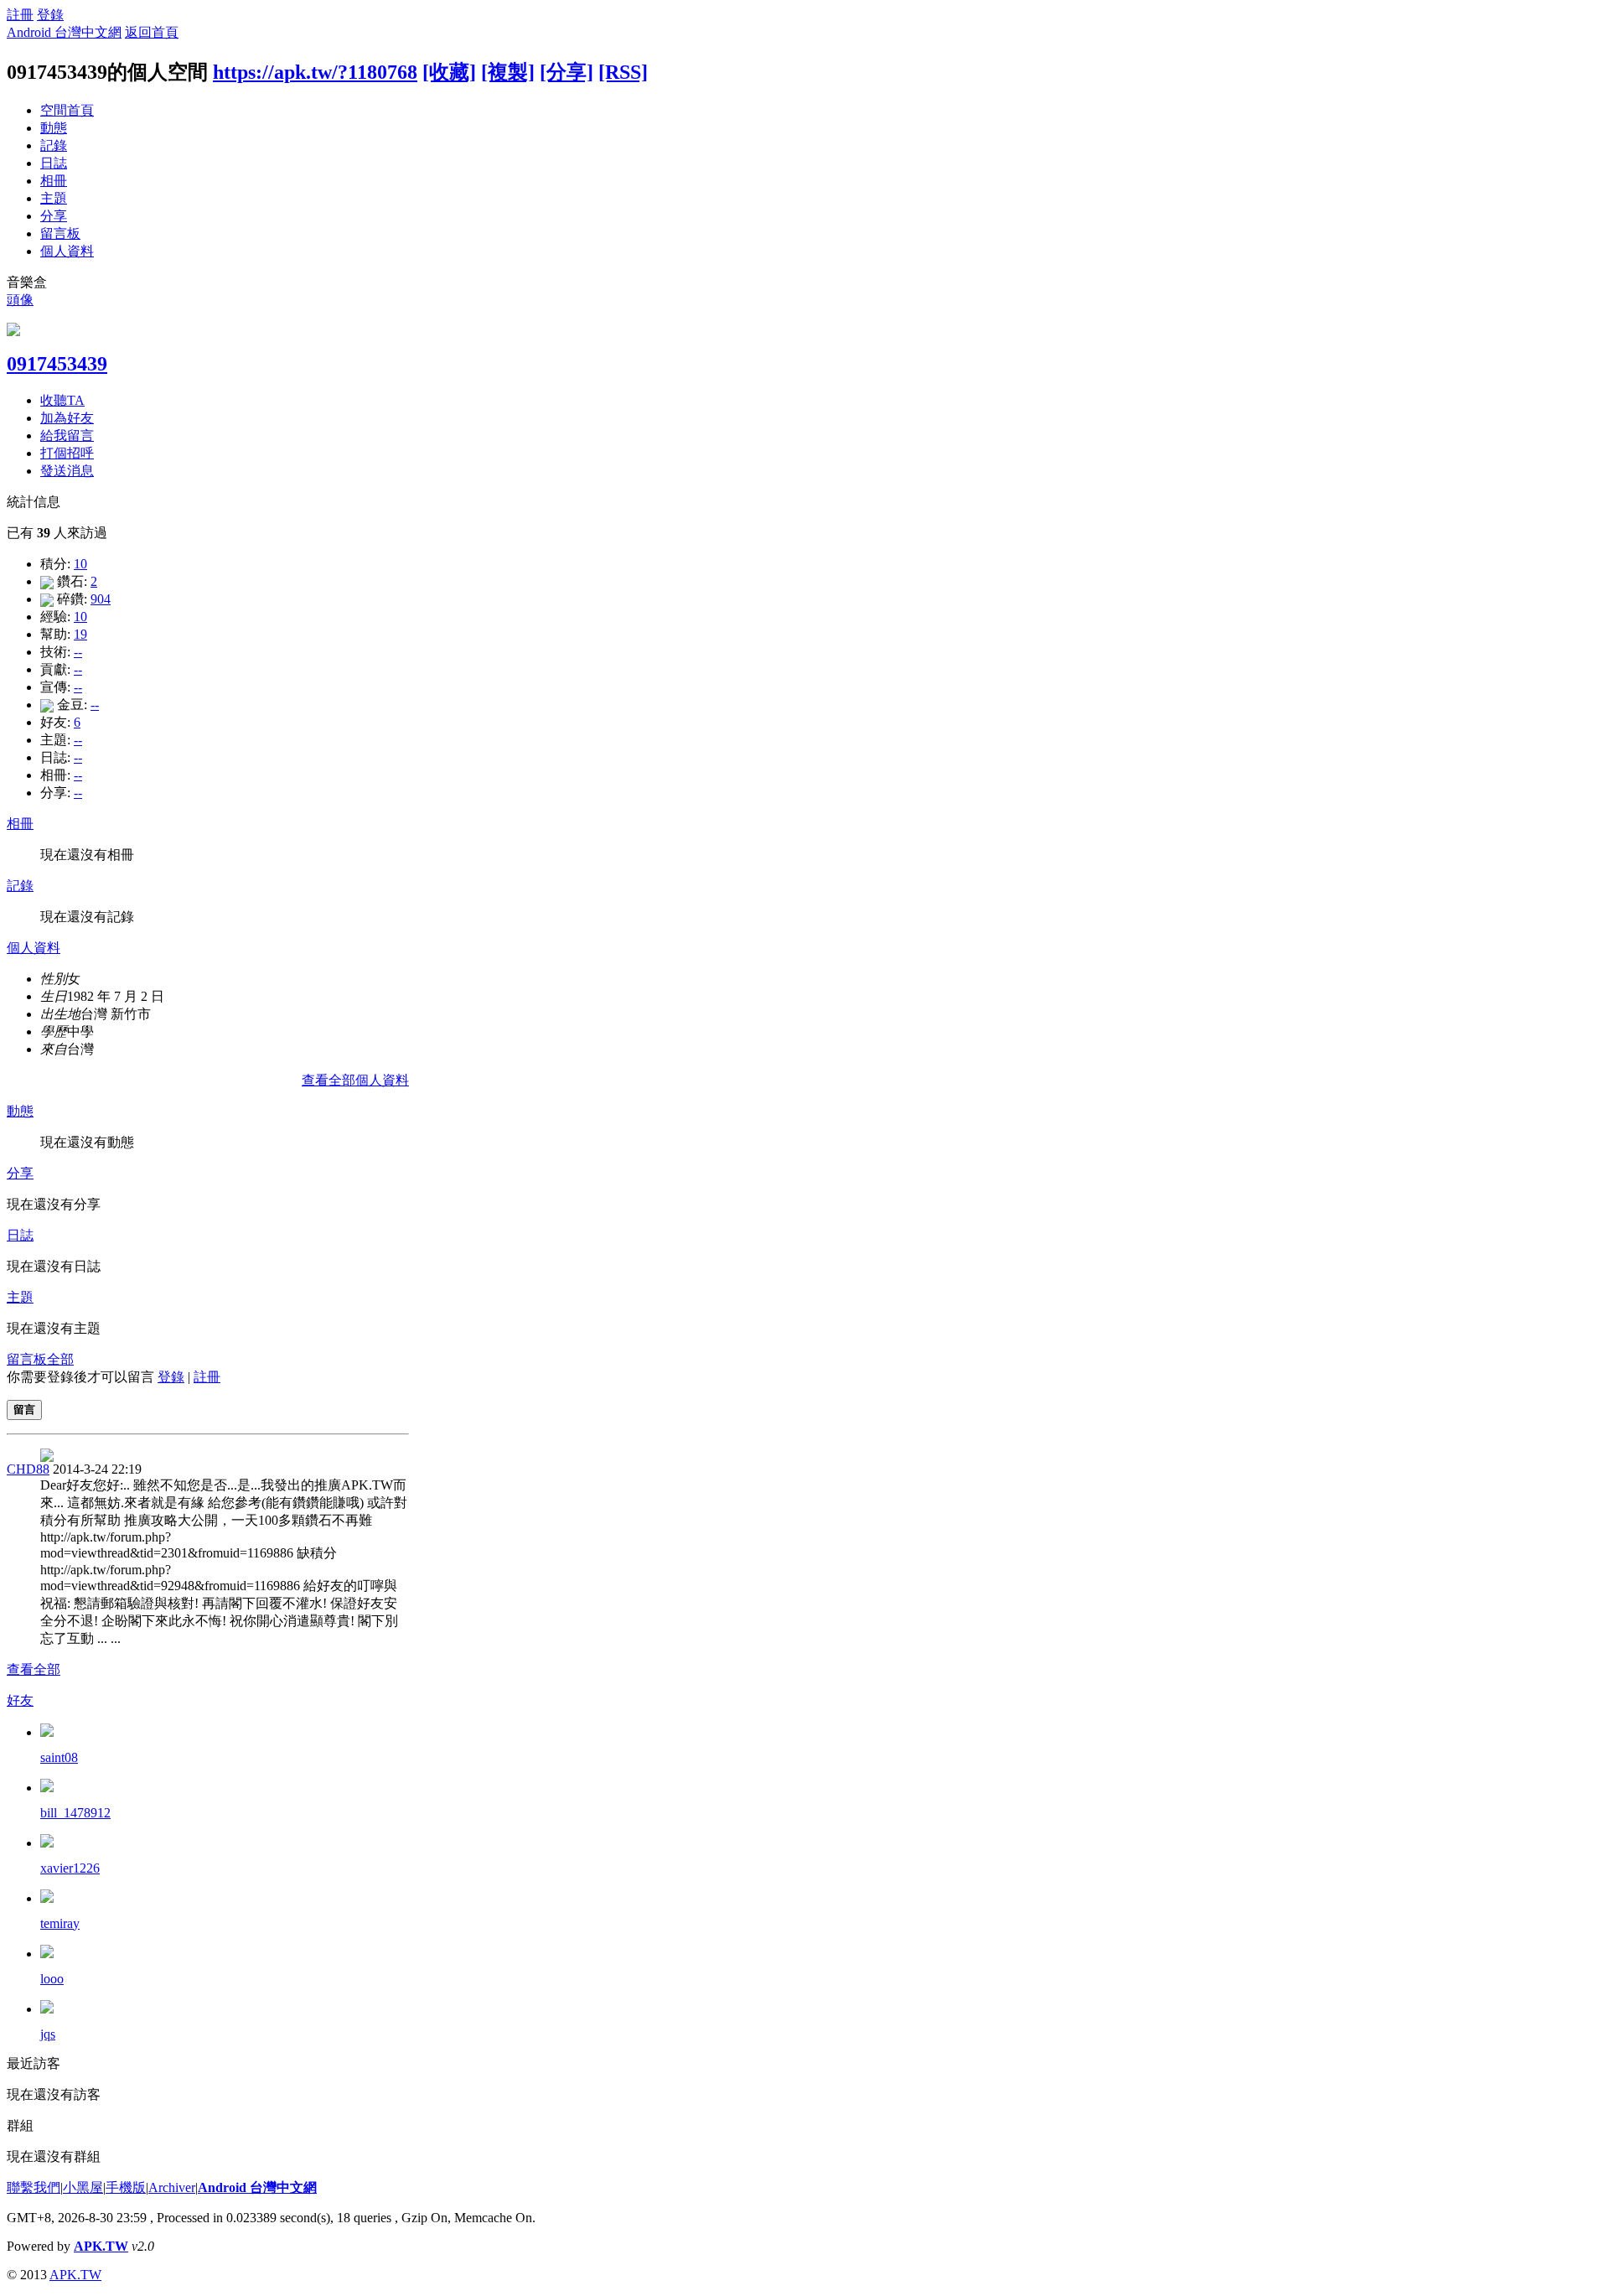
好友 (20, 1700)
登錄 (50, 15)
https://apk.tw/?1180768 (315, 72)
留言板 (60, 233)
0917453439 (57, 364)
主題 (54, 198)
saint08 (59, 1757)
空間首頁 (67, 110)
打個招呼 (67, 453)
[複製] (508, 72)
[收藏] (449, 72)
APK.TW (101, 2246)
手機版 (126, 2187)
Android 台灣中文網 (64, 32)
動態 (54, 128)
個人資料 (67, 251)
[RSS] (623, 72)
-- (78, 652)
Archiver (172, 2187)
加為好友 (67, 418)
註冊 (20, 15)
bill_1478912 (75, 1813)
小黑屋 (83, 2187)
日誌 (54, 163)
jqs (48, 2034)
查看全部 (34, 1669)
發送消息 (67, 471)
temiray (60, 1923)
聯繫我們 (34, 2187)
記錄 (54, 145)
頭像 (20, 300)
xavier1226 (70, 1868)
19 (80, 634)
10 (80, 564)
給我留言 (67, 435)
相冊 (54, 181)
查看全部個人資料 (355, 1080)
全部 (60, 1359)
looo (52, 1979)
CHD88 (28, 1469)
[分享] (567, 72)
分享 (54, 216)
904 (101, 599)
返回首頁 (152, 32)
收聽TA (62, 400)
